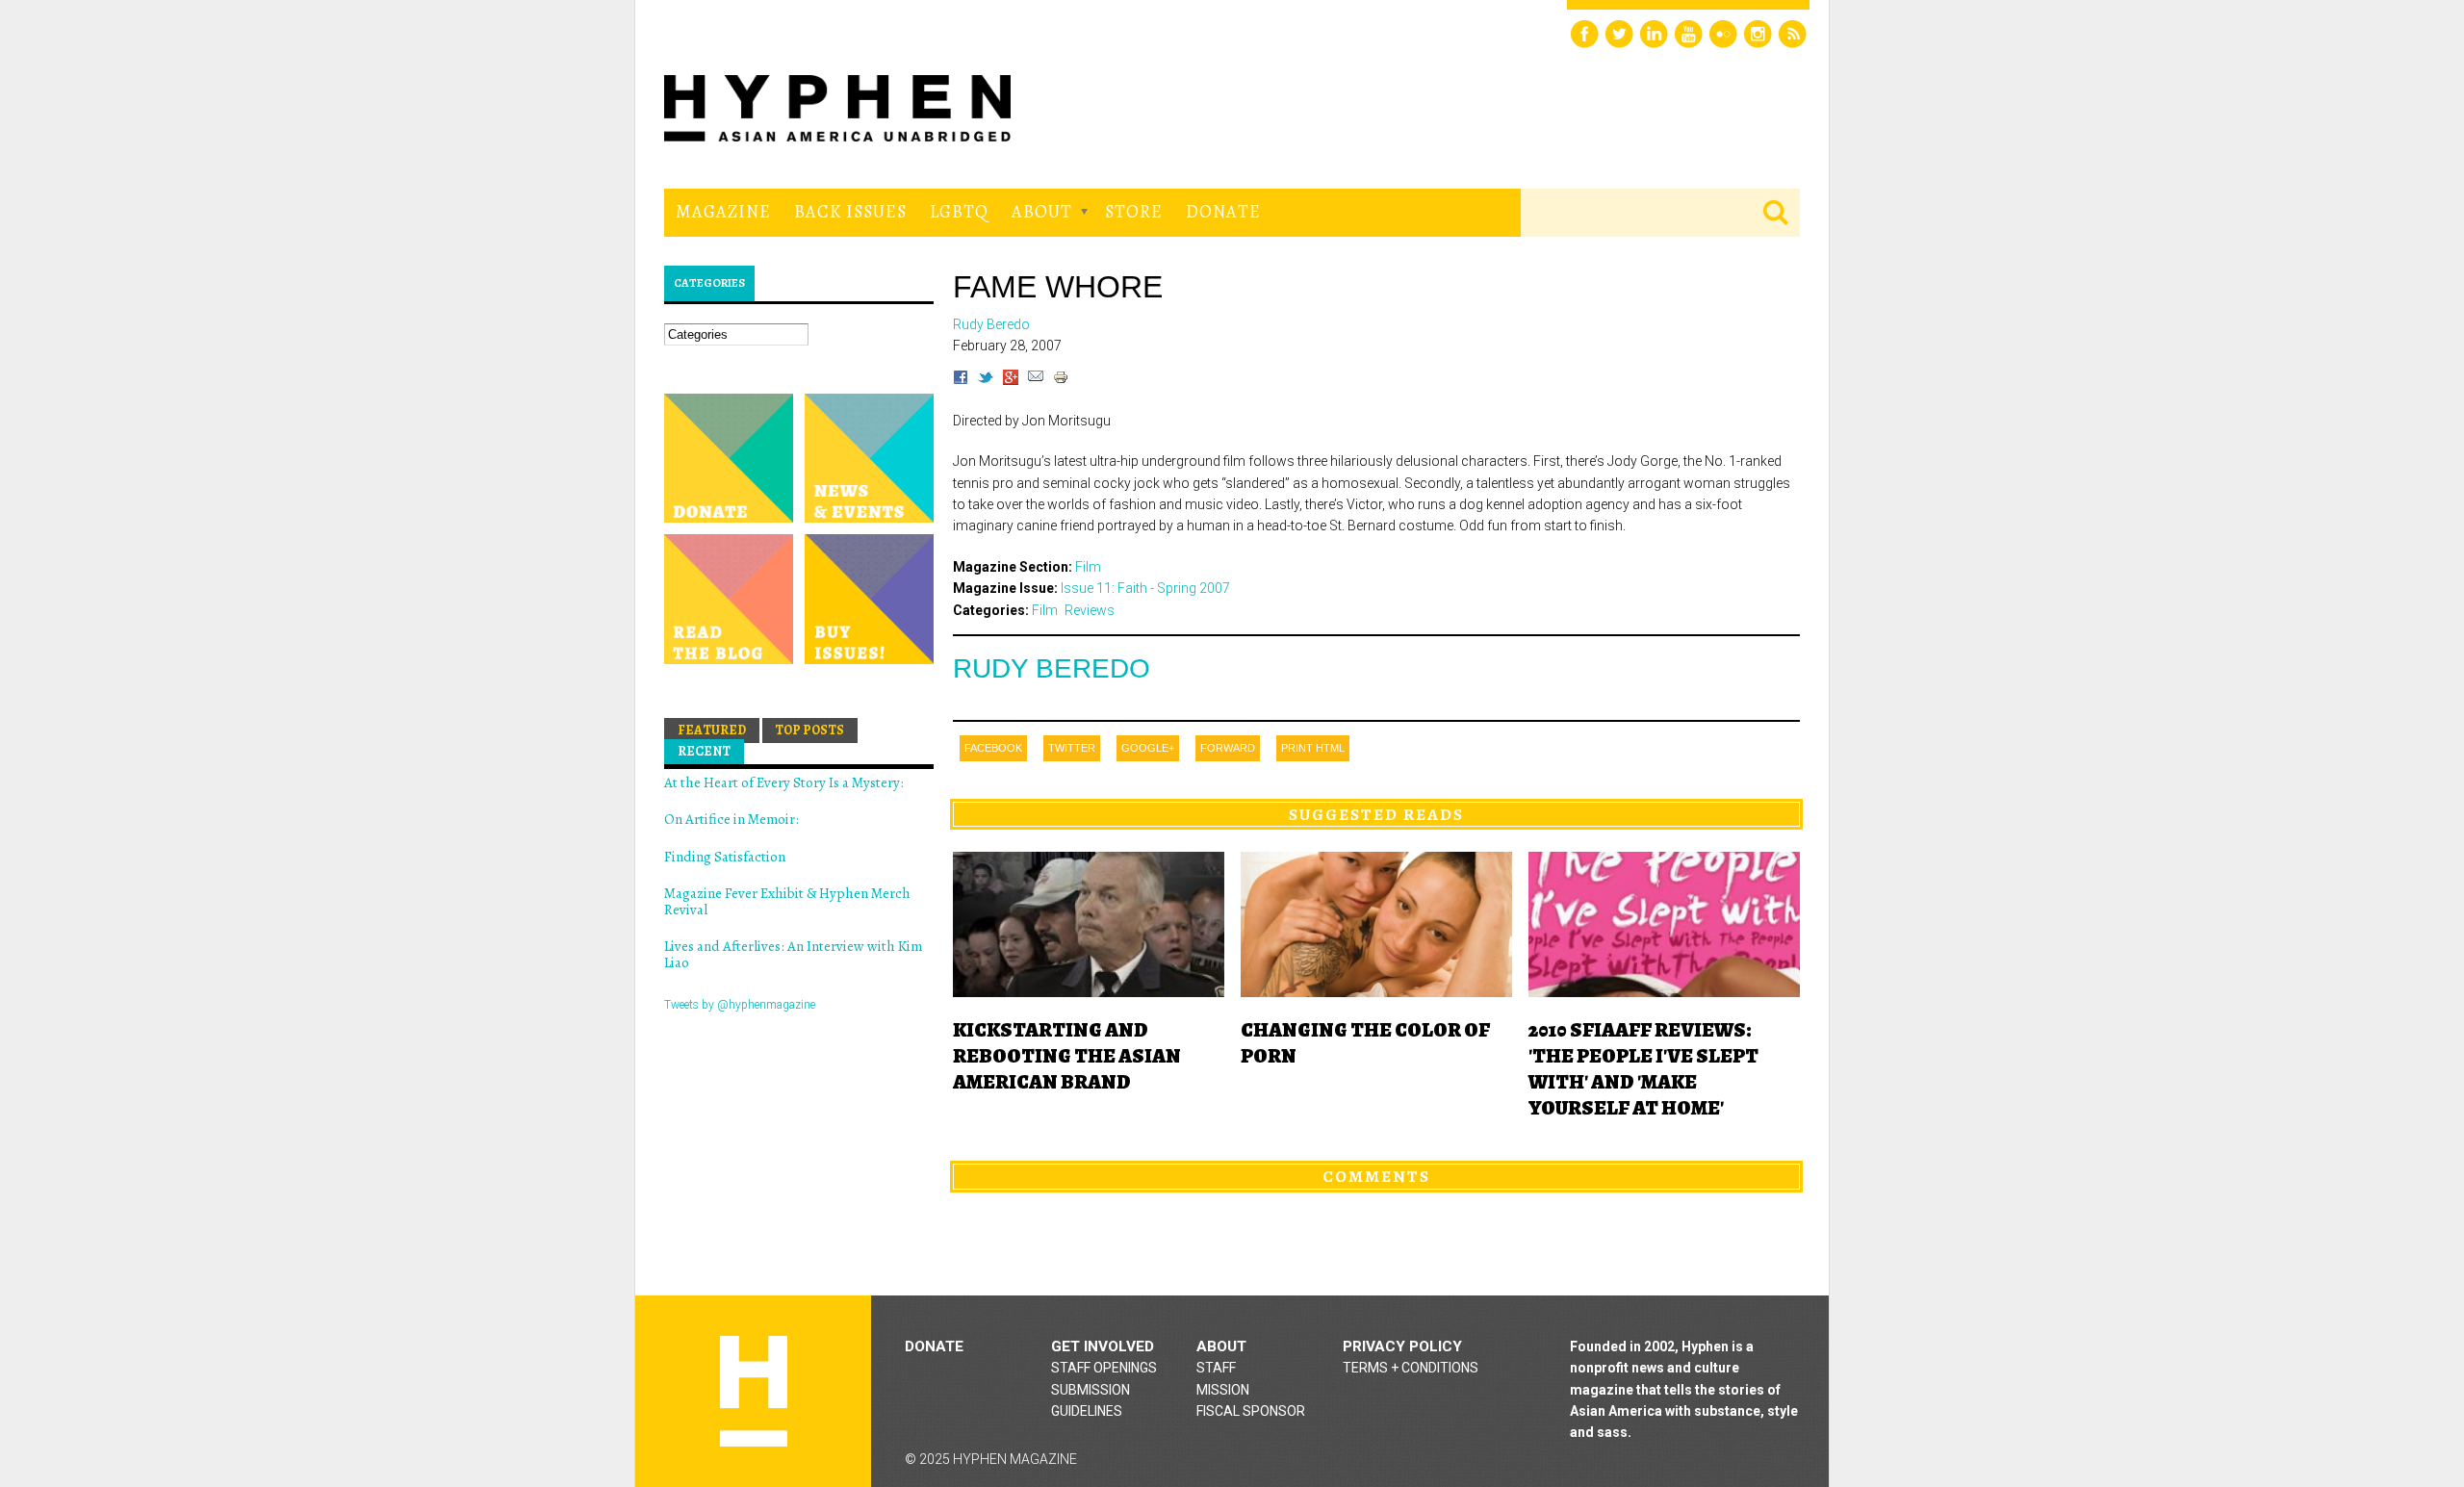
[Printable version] (1061, 380)
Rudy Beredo (1052, 668)
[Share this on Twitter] (986, 380)
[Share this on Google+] (1011, 380)
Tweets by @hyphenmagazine (740, 1005)
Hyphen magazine (754, 1391)
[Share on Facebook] (961, 380)
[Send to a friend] (1036, 380)
